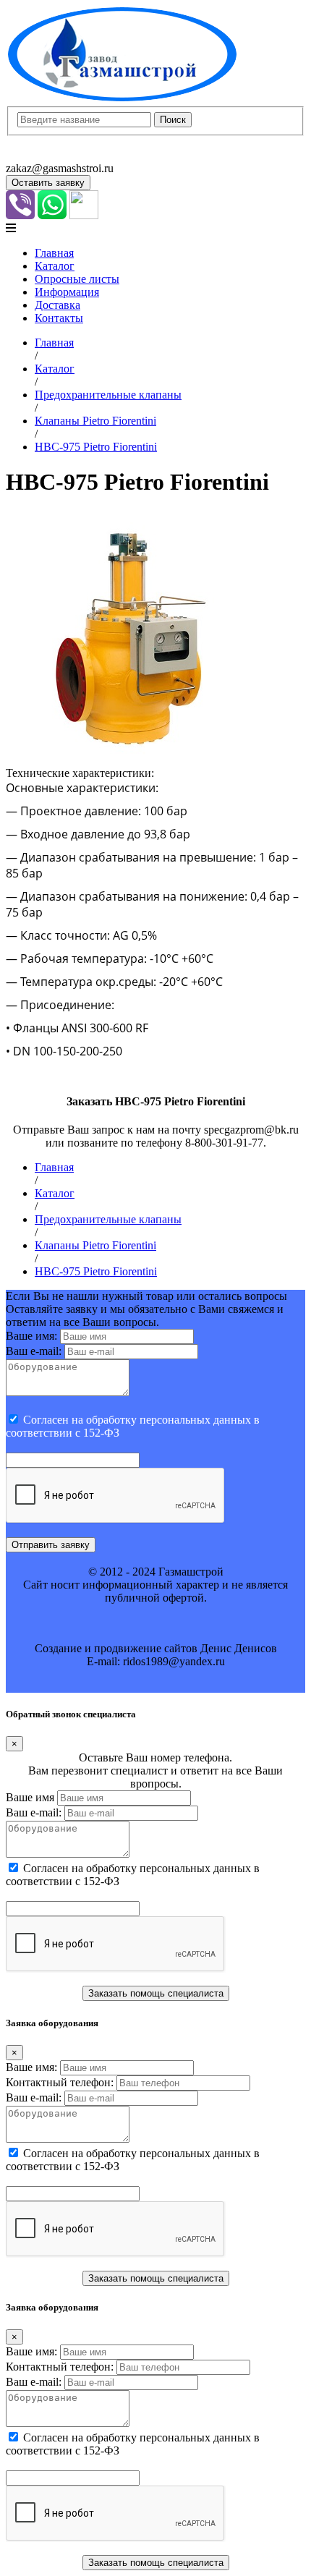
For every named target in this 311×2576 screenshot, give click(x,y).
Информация (67, 292)
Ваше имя (30, 1797)
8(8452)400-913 (43, 142)
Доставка (57, 305)
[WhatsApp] (52, 215)
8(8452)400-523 (43, 155)
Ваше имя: (31, 1336)
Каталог (55, 266)
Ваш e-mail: (34, 1351)
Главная (54, 253)
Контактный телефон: (60, 2082)
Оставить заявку (48, 183)
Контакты (59, 318)
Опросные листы (77, 279)
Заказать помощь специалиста (156, 1993)
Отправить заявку (51, 1545)
